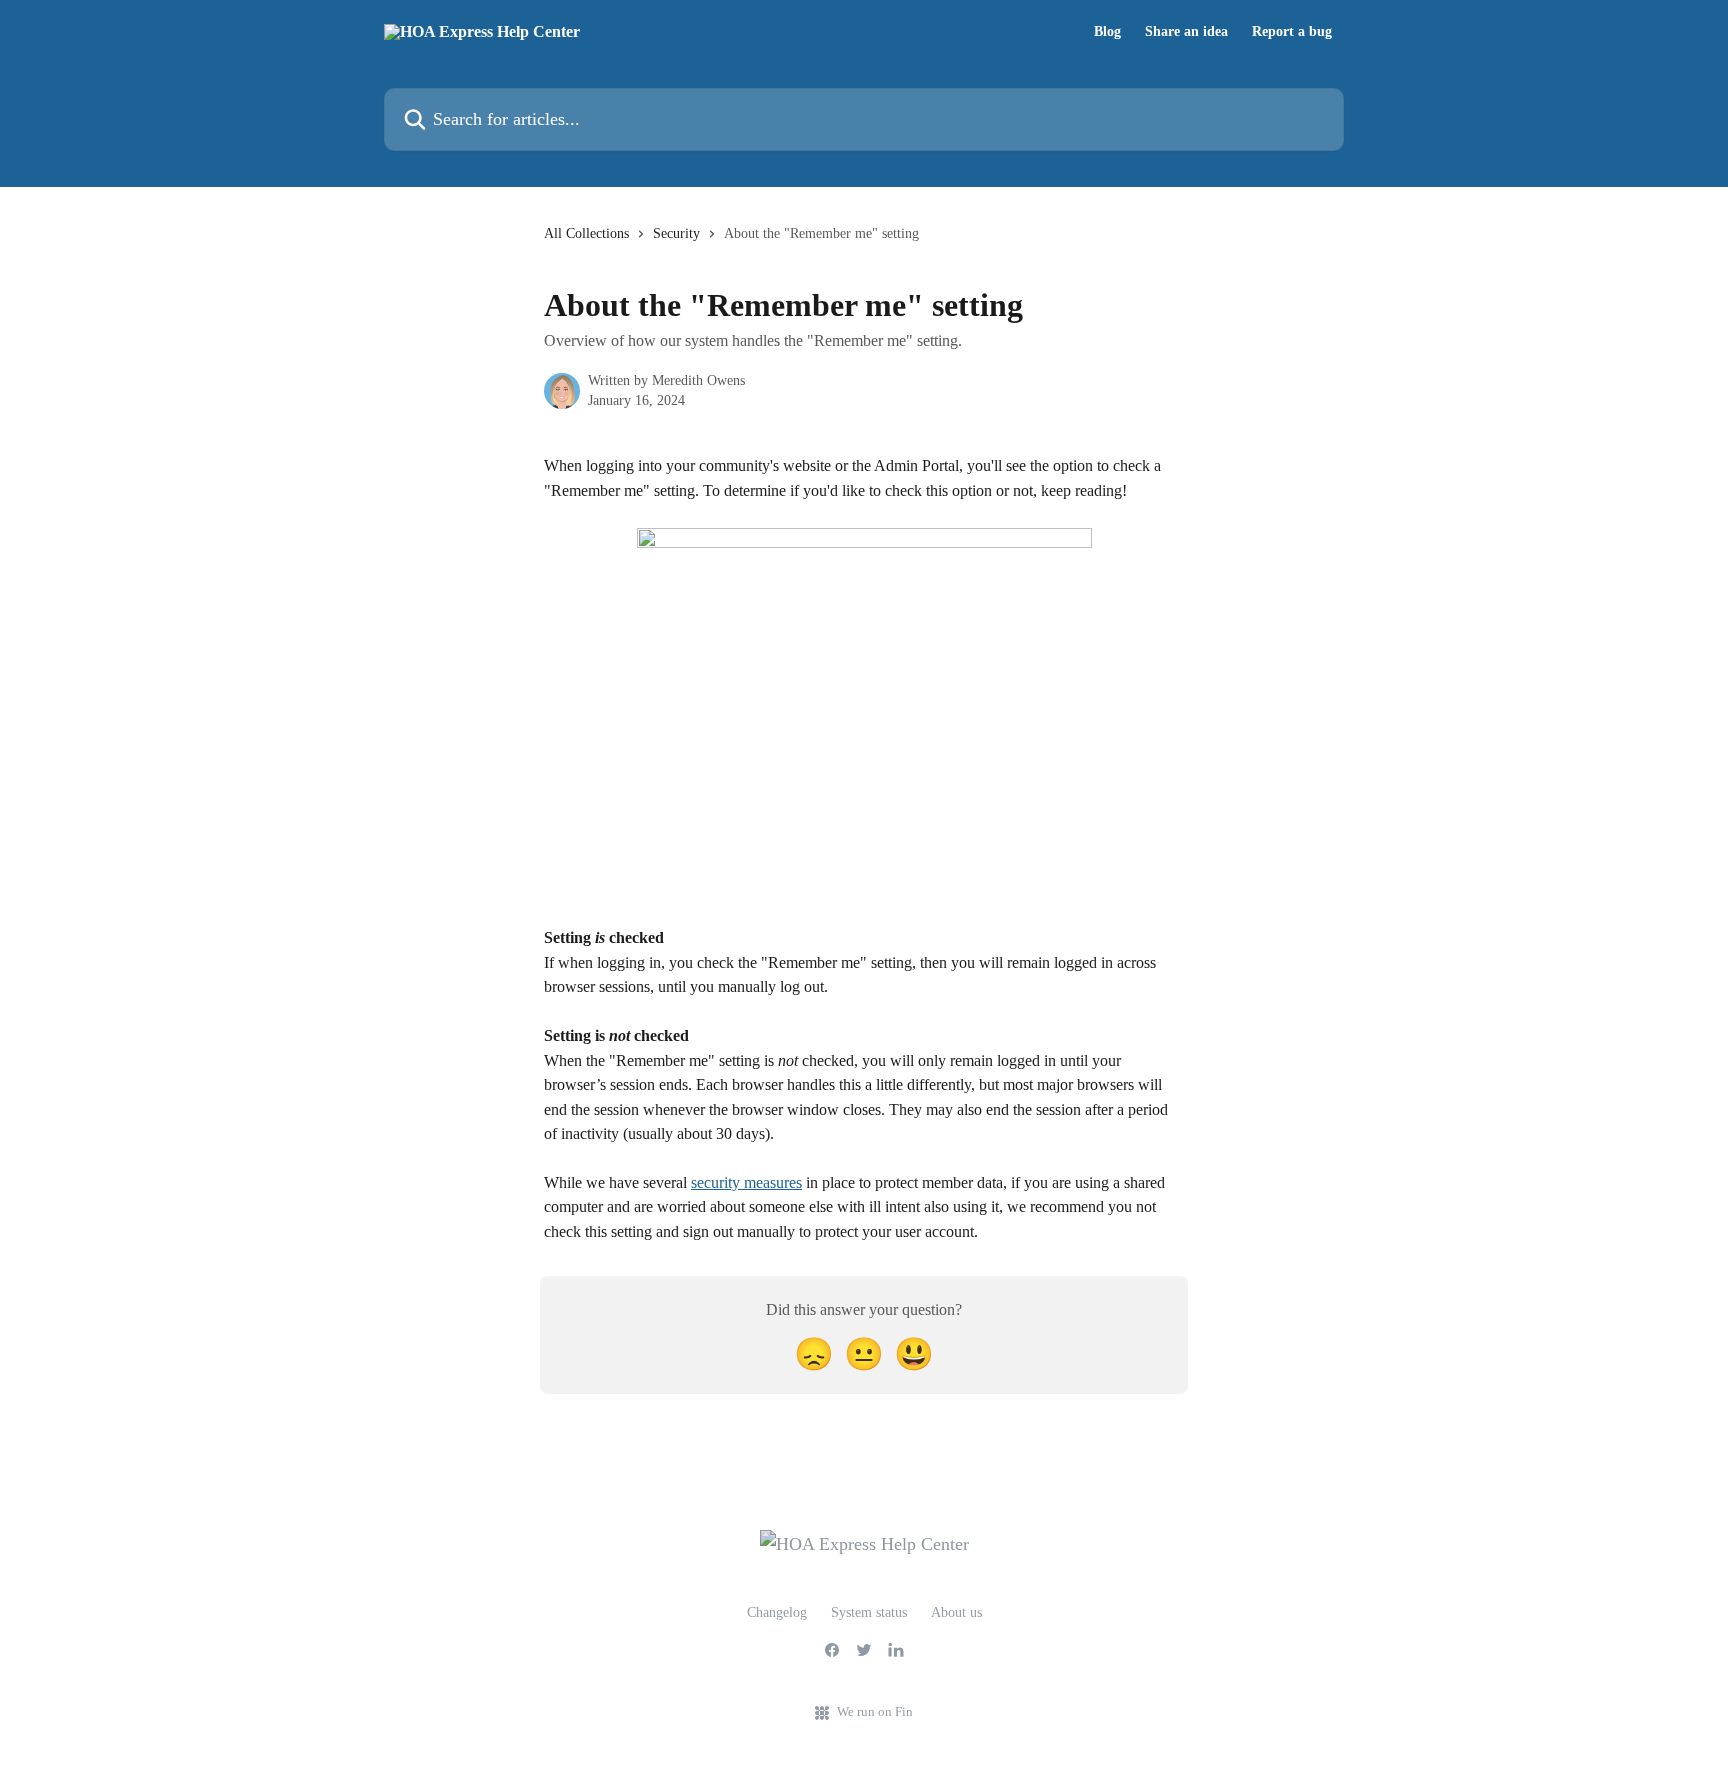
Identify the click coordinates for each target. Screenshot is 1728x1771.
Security (676, 233)
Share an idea (1186, 32)
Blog (1107, 32)
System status (869, 1612)
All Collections (586, 233)
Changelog (777, 1612)
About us (956, 1612)
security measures (746, 1182)
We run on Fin (875, 1711)
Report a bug (1292, 32)
